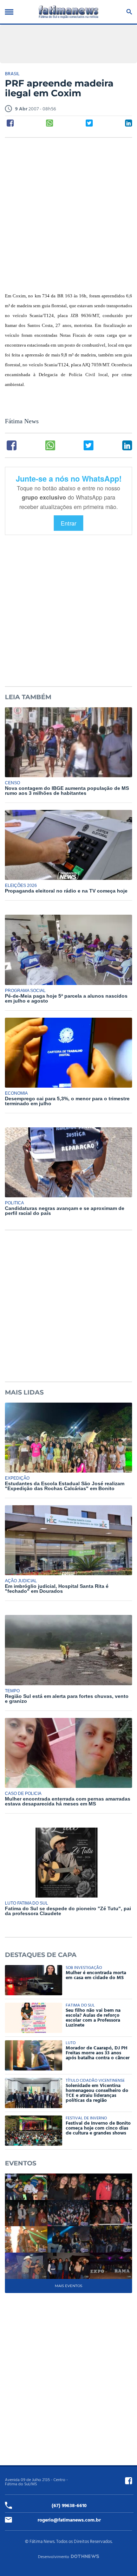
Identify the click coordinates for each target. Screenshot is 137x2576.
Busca (128, 12)
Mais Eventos (68, 2286)
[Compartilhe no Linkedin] (129, 123)
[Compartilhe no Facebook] (10, 123)
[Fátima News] (68, 12)
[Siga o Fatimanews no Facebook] (129, 2481)
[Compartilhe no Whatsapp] (50, 123)
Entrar (68, 523)
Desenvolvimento (54, 2557)
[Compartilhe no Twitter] (89, 123)
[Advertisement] (68, 215)
